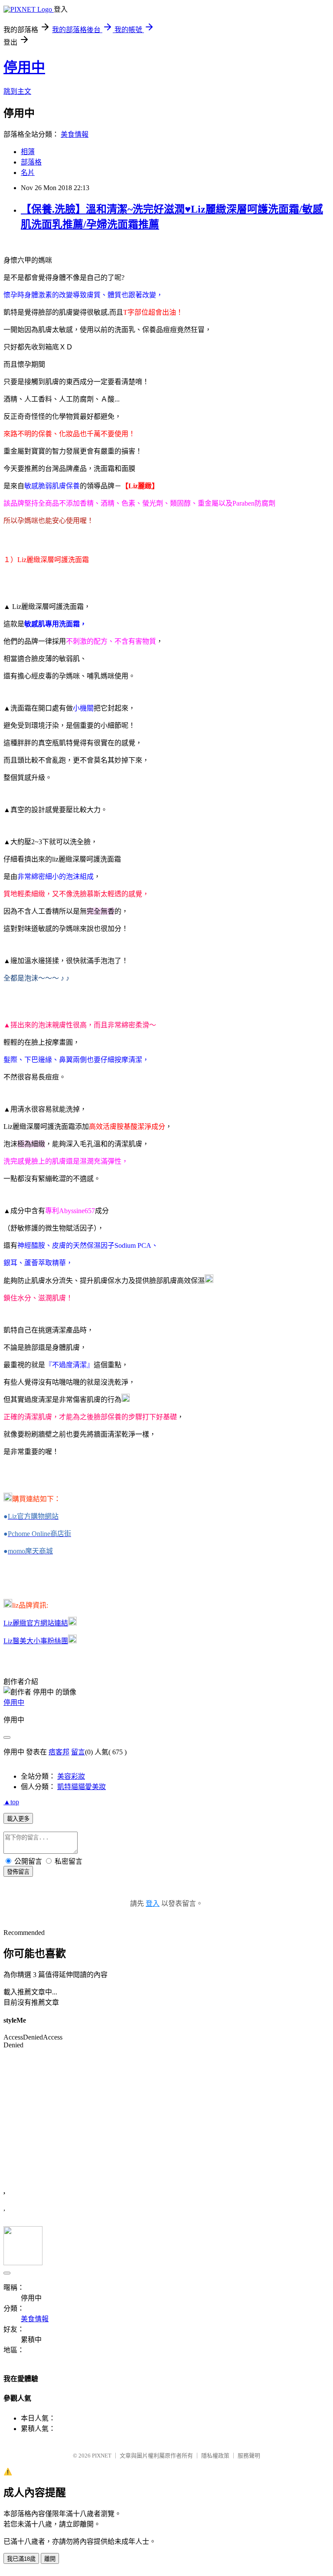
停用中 (24, 67)
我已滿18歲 (21, 2559)
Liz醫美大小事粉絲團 (36, 1641)
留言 (78, 1752)
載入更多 (18, 1819)
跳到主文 (17, 91)
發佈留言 (18, 1872)
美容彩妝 (71, 1776)
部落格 (31, 162)
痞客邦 (59, 1752)
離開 (50, 2559)
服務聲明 (249, 2456)
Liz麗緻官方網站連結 (36, 1623)
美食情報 (75, 134)
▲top (11, 1802)
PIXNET (102, 2456)
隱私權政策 (215, 2456)
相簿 (28, 152)
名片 (28, 173)
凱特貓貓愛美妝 (82, 1787)
